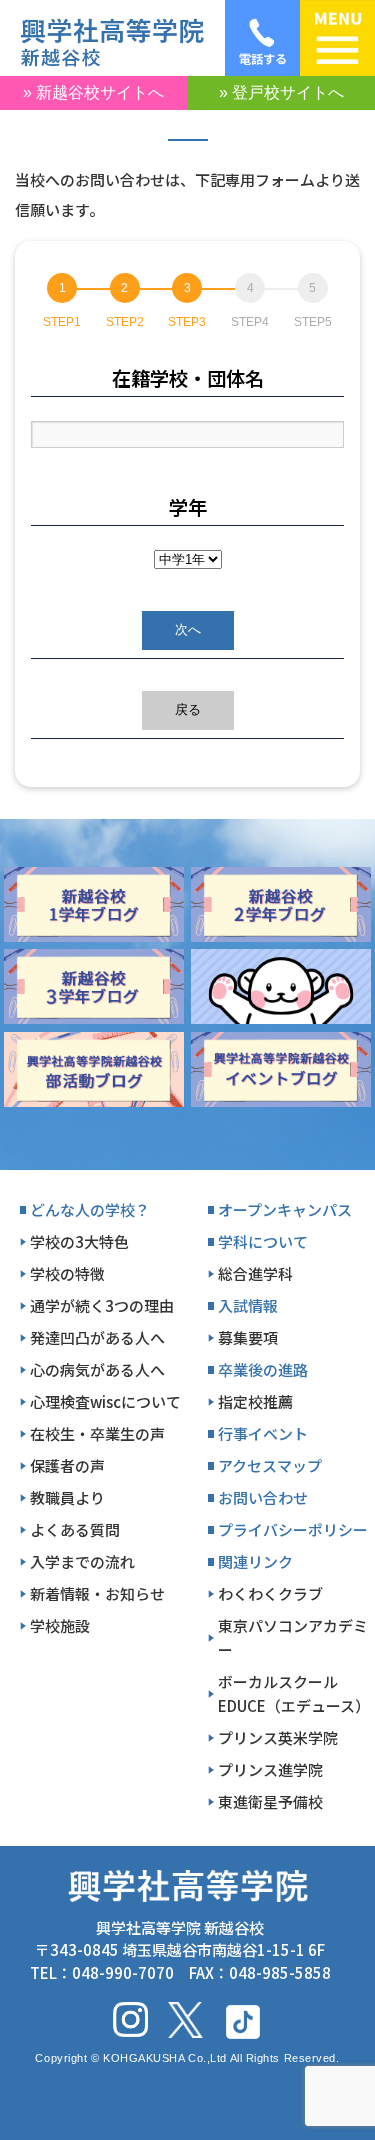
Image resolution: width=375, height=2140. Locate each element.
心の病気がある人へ (97, 1369)
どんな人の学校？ (90, 1209)
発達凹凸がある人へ (97, 1337)
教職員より (67, 1497)
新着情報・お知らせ (97, 1593)
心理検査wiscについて (105, 1401)
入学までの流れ (82, 1561)
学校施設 (60, 1625)
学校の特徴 (67, 1273)
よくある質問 (75, 1529)
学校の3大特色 (79, 1241)
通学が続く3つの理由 (102, 1305)
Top (351, 2081)
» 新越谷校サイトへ (93, 92)
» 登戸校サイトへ (281, 92)
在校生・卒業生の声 (97, 1433)
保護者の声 (67, 1465)
